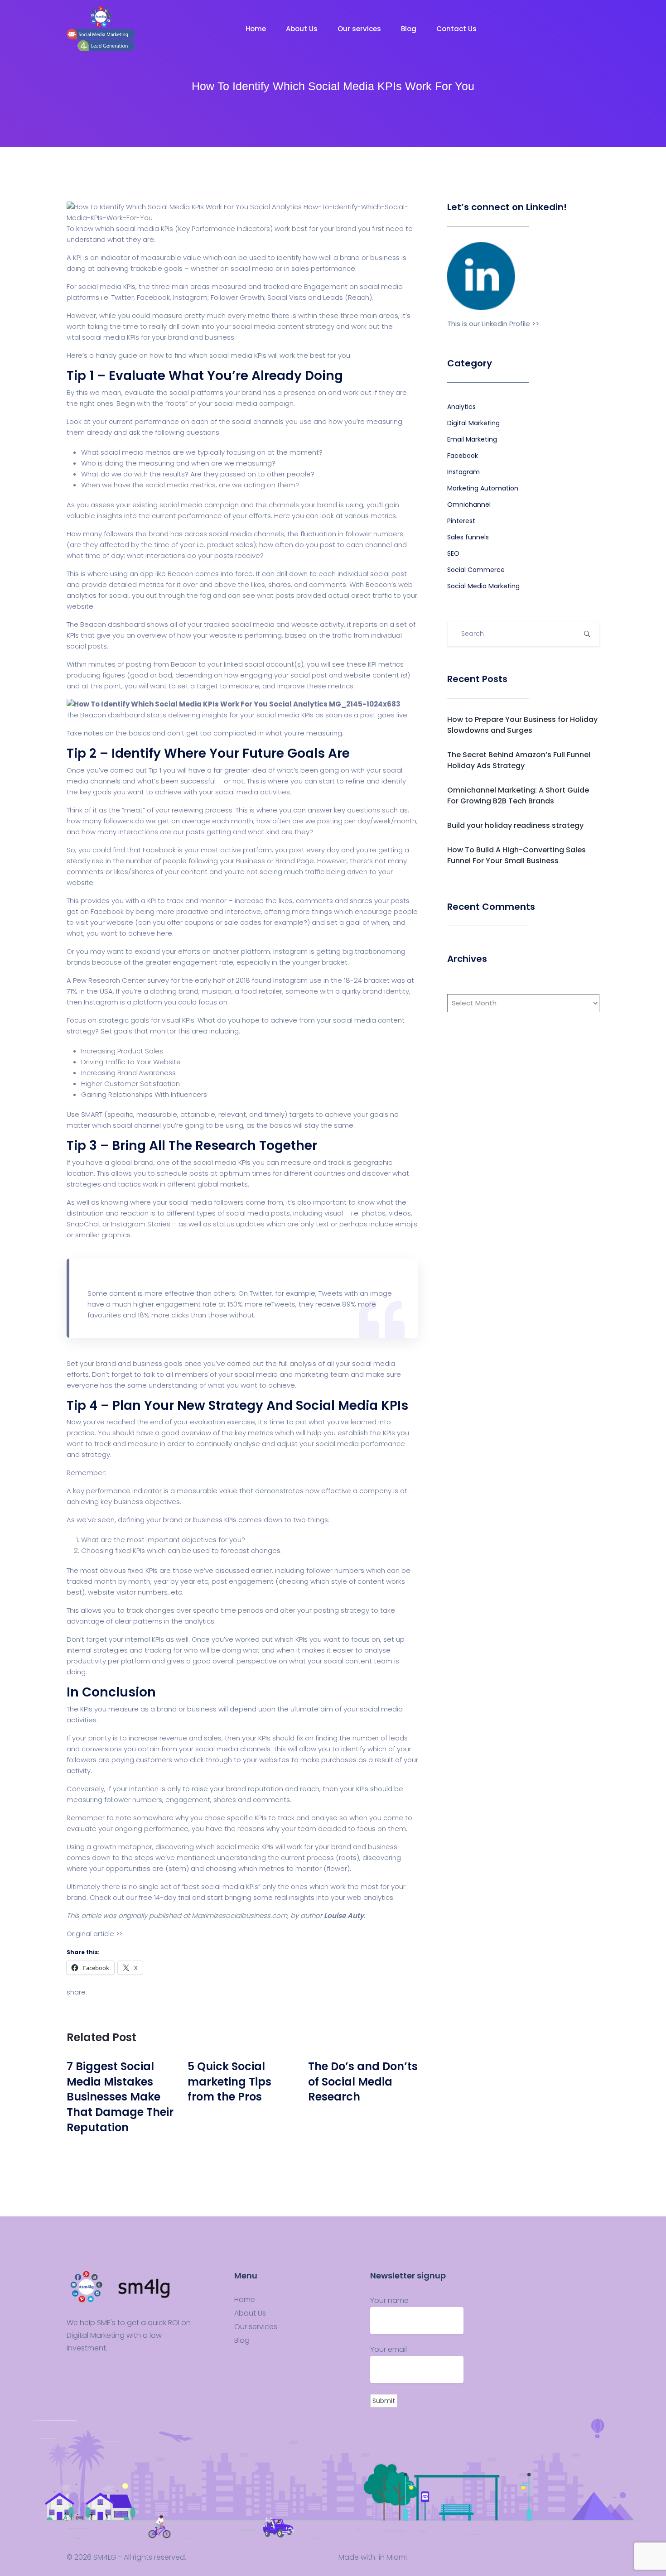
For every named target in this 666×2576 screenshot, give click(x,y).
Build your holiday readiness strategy (515, 825)
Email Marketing (472, 439)
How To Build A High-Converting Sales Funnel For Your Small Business (516, 855)
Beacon (181, 574)
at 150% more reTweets (257, 1304)
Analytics (461, 407)
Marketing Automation (483, 488)
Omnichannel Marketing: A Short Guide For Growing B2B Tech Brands (518, 795)
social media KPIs (111, 337)
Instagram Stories (141, 1224)
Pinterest (461, 521)
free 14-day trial (164, 1897)
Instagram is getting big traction (327, 951)
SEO (453, 553)
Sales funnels (468, 537)
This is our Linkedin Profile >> (493, 324)
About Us (303, 29)
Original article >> (94, 1934)
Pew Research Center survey (122, 980)
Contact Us (457, 29)
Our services (360, 29)
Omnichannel (469, 505)
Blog (410, 29)
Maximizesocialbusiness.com (239, 1915)
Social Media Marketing (483, 586)
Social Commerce (476, 570)
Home (257, 29)
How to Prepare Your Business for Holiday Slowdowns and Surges (522, 725)
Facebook (463, 456)
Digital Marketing (473, 423)
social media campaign (254, 403)
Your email (388, 2349)
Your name (389, 2300)
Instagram (463, 472)
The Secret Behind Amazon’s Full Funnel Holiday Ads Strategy (519, 760)
